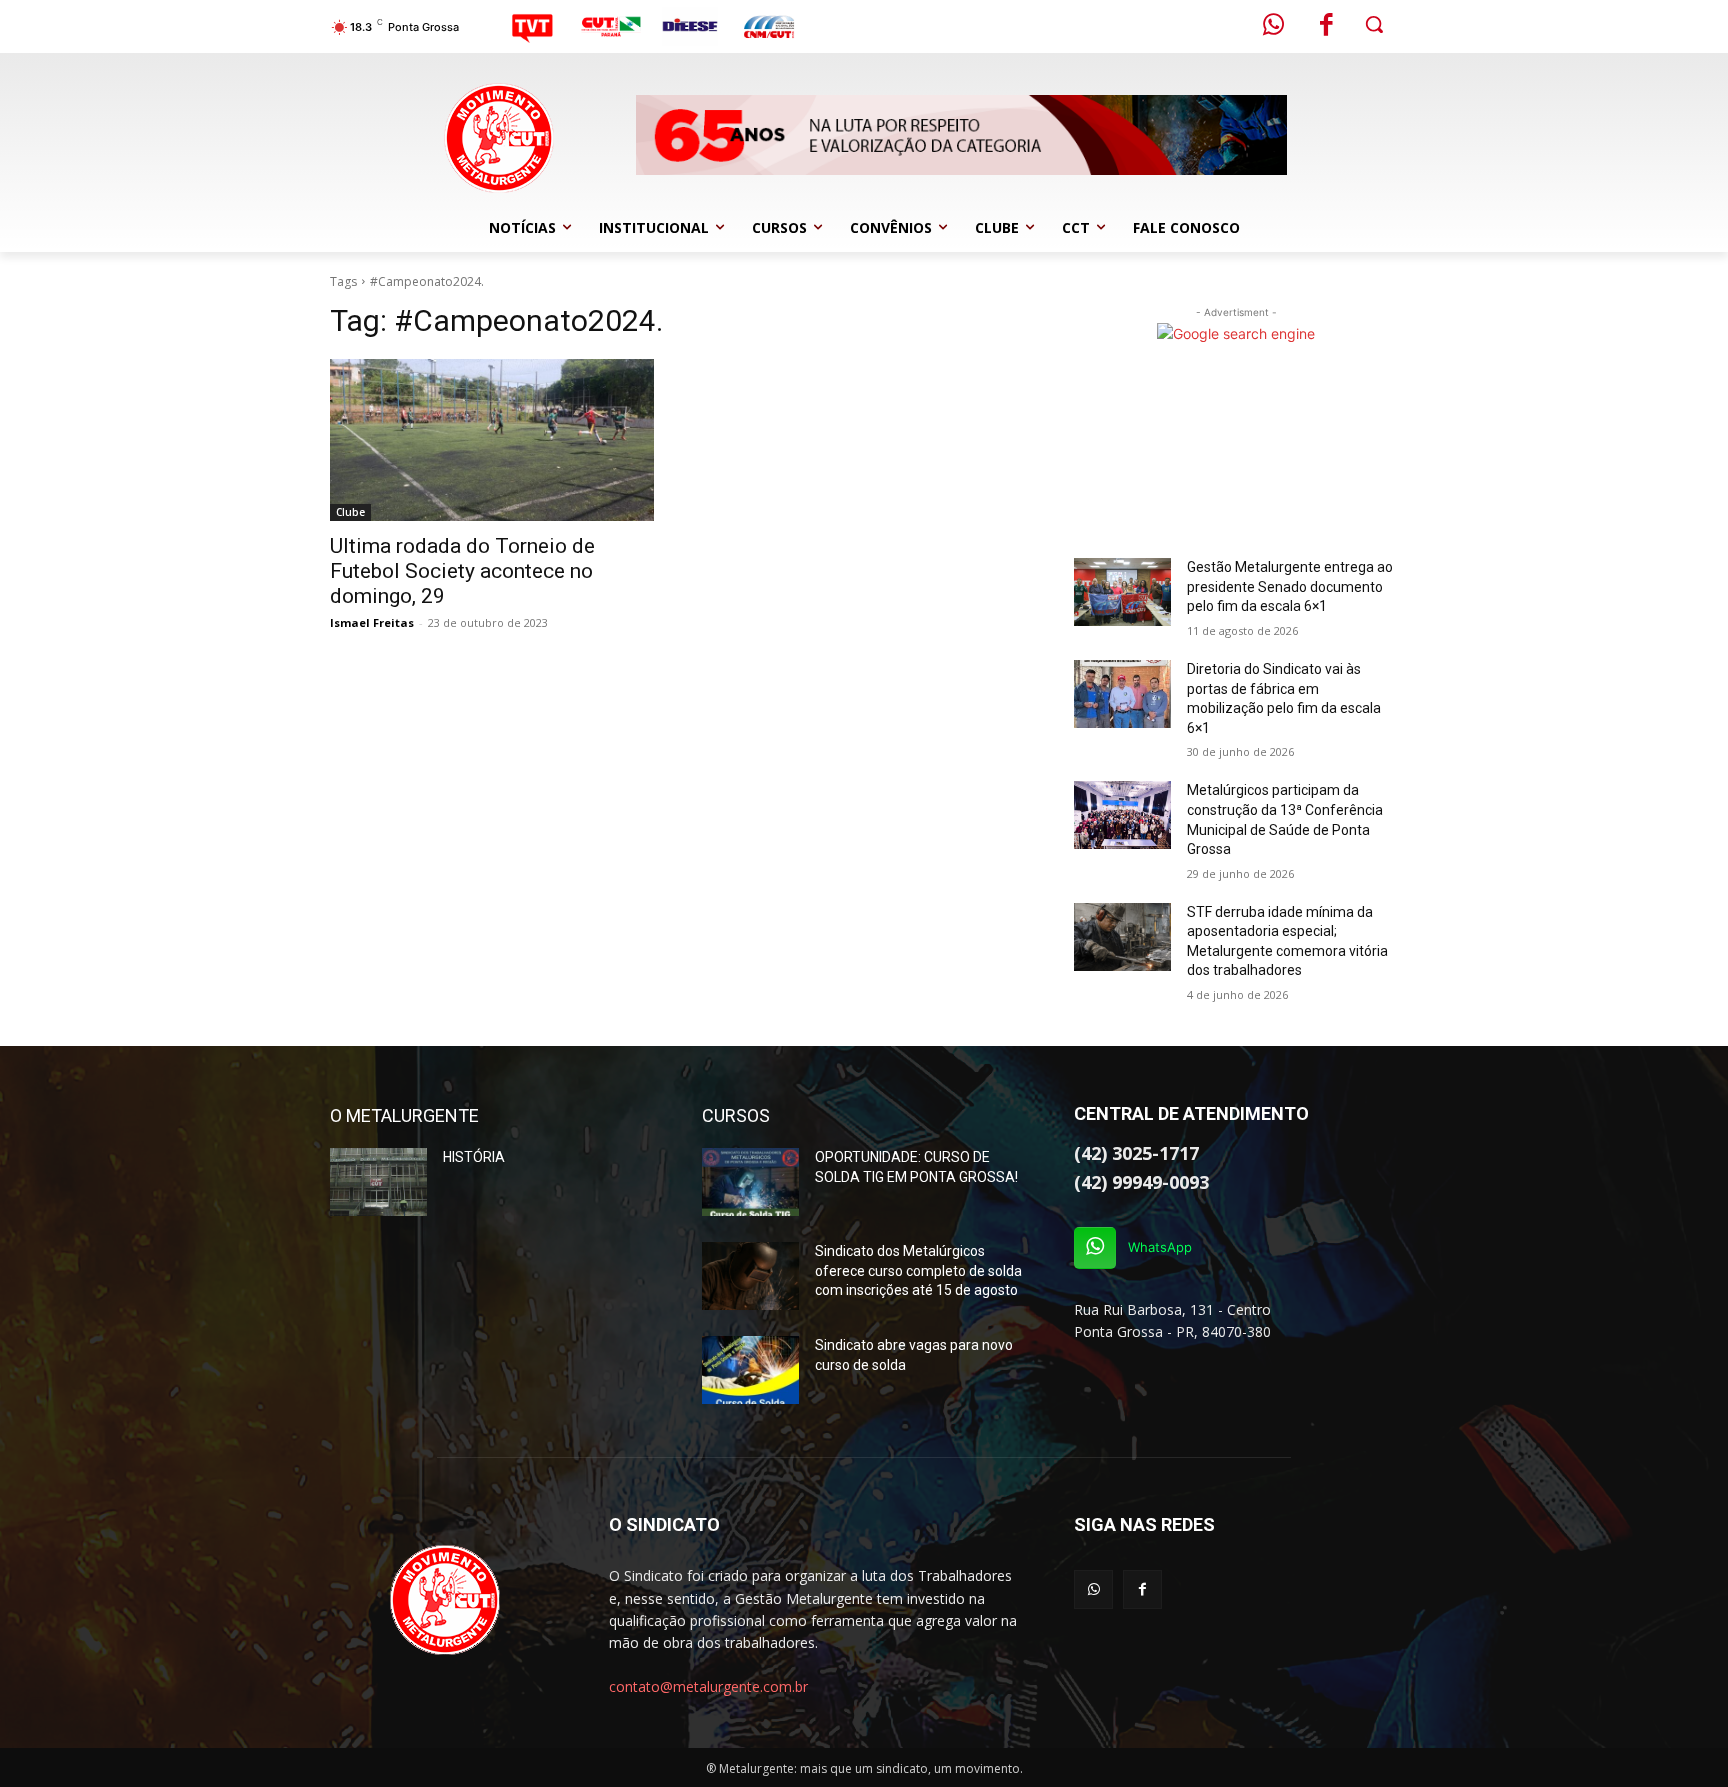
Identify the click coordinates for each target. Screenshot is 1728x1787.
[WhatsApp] (1095, 1248)
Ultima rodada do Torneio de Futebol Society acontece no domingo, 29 (462, 571)
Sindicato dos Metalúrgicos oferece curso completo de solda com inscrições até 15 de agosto (918, 1270)
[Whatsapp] (1274, 27)
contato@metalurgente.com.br (708, 1686)
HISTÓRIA (474, 1157)
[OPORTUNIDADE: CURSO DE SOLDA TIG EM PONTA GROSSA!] (750, 1182)
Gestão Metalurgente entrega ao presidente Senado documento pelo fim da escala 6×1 (1290, 586)
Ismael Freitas (372, 622)
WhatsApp (1160, 1247)
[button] (1374, 24)
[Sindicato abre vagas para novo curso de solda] (750, 1370)
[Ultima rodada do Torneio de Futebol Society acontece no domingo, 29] (492, 440)
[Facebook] (1327, 27)
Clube (350, 512)
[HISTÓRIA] (378, 1182)
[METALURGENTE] (445, 1600)
